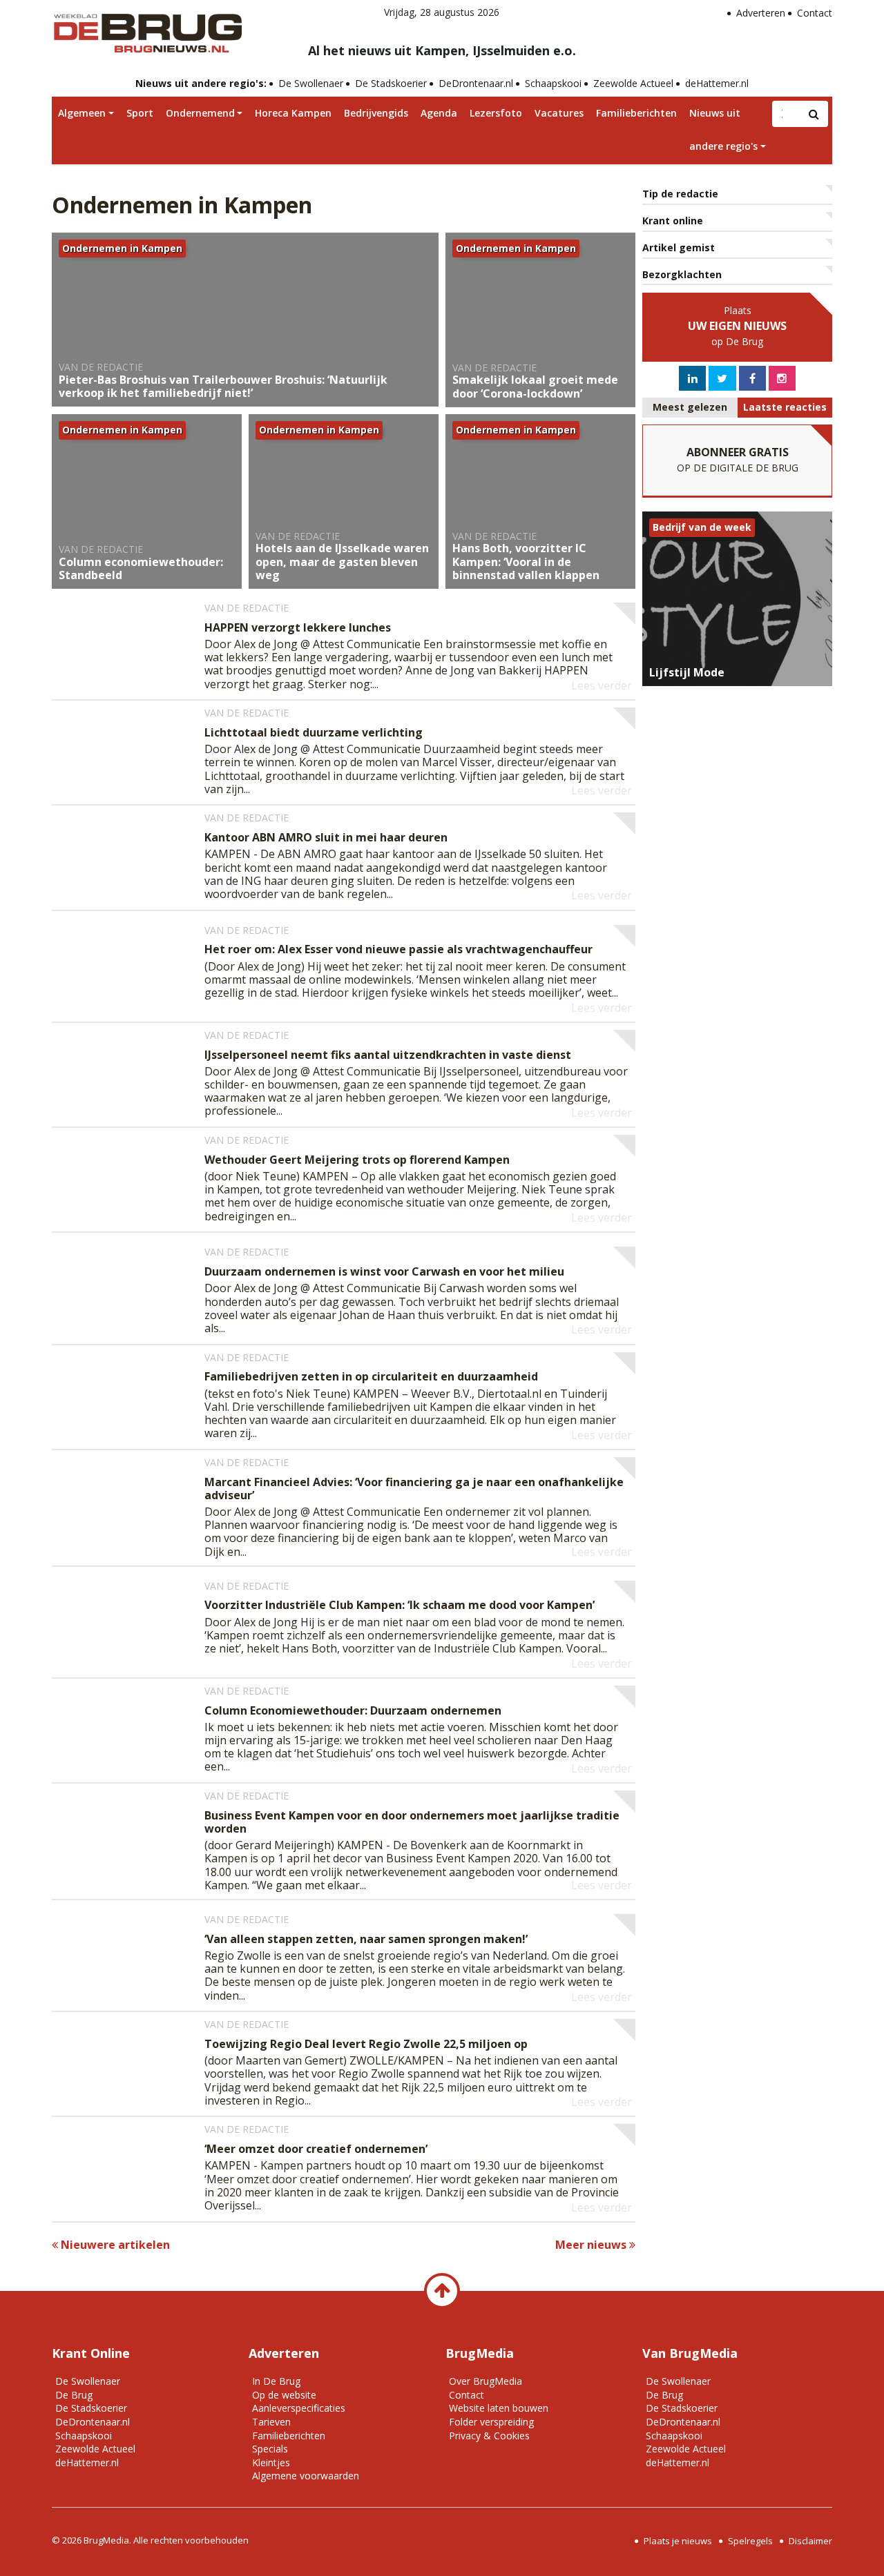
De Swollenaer (311, 83)
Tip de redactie (680, 194)
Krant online (673, 221)
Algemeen (82, 113)
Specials (270, 2449)
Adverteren (761, 13)
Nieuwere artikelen (114, 2245)
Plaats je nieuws (678, 2541)
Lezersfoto (496, 113)
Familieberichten (636, 113)
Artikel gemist (679, 247)
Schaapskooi (553, 83)
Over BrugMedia (486, 2381)
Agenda (439, 113)
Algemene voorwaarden (306, 2476)
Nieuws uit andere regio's (723, 129)
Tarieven (271, 2422)
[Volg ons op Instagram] (782, 378)
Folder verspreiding (491, 2422)
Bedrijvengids (376, 113)
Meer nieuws (592, 2245)
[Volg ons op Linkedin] (693, 378)
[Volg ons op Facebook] (752, 378)
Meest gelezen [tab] (690, 407)
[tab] (690, 408)
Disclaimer (810, 2541)
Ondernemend (200, 113)
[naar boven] (442, 2291)
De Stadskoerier (391, 83)
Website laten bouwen (499, 2408)
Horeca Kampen (293, 113)
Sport (140, 113)
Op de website (284, 2395)
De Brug (74, 2395)
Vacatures (559, 113)
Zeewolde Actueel (633, 83)
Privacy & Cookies (489, 2436)
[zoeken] (814, 114)
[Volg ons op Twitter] (722, 378)
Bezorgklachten (682, 274)
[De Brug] (147, 28)
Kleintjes (271, 2462)
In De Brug (276, 2381)
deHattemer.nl (717, 83)
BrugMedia (106, 2540)
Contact (815, 13)
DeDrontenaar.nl (476, 83)
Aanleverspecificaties (299, 2408)
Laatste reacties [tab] (785, 407)
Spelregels (750, 2541)
